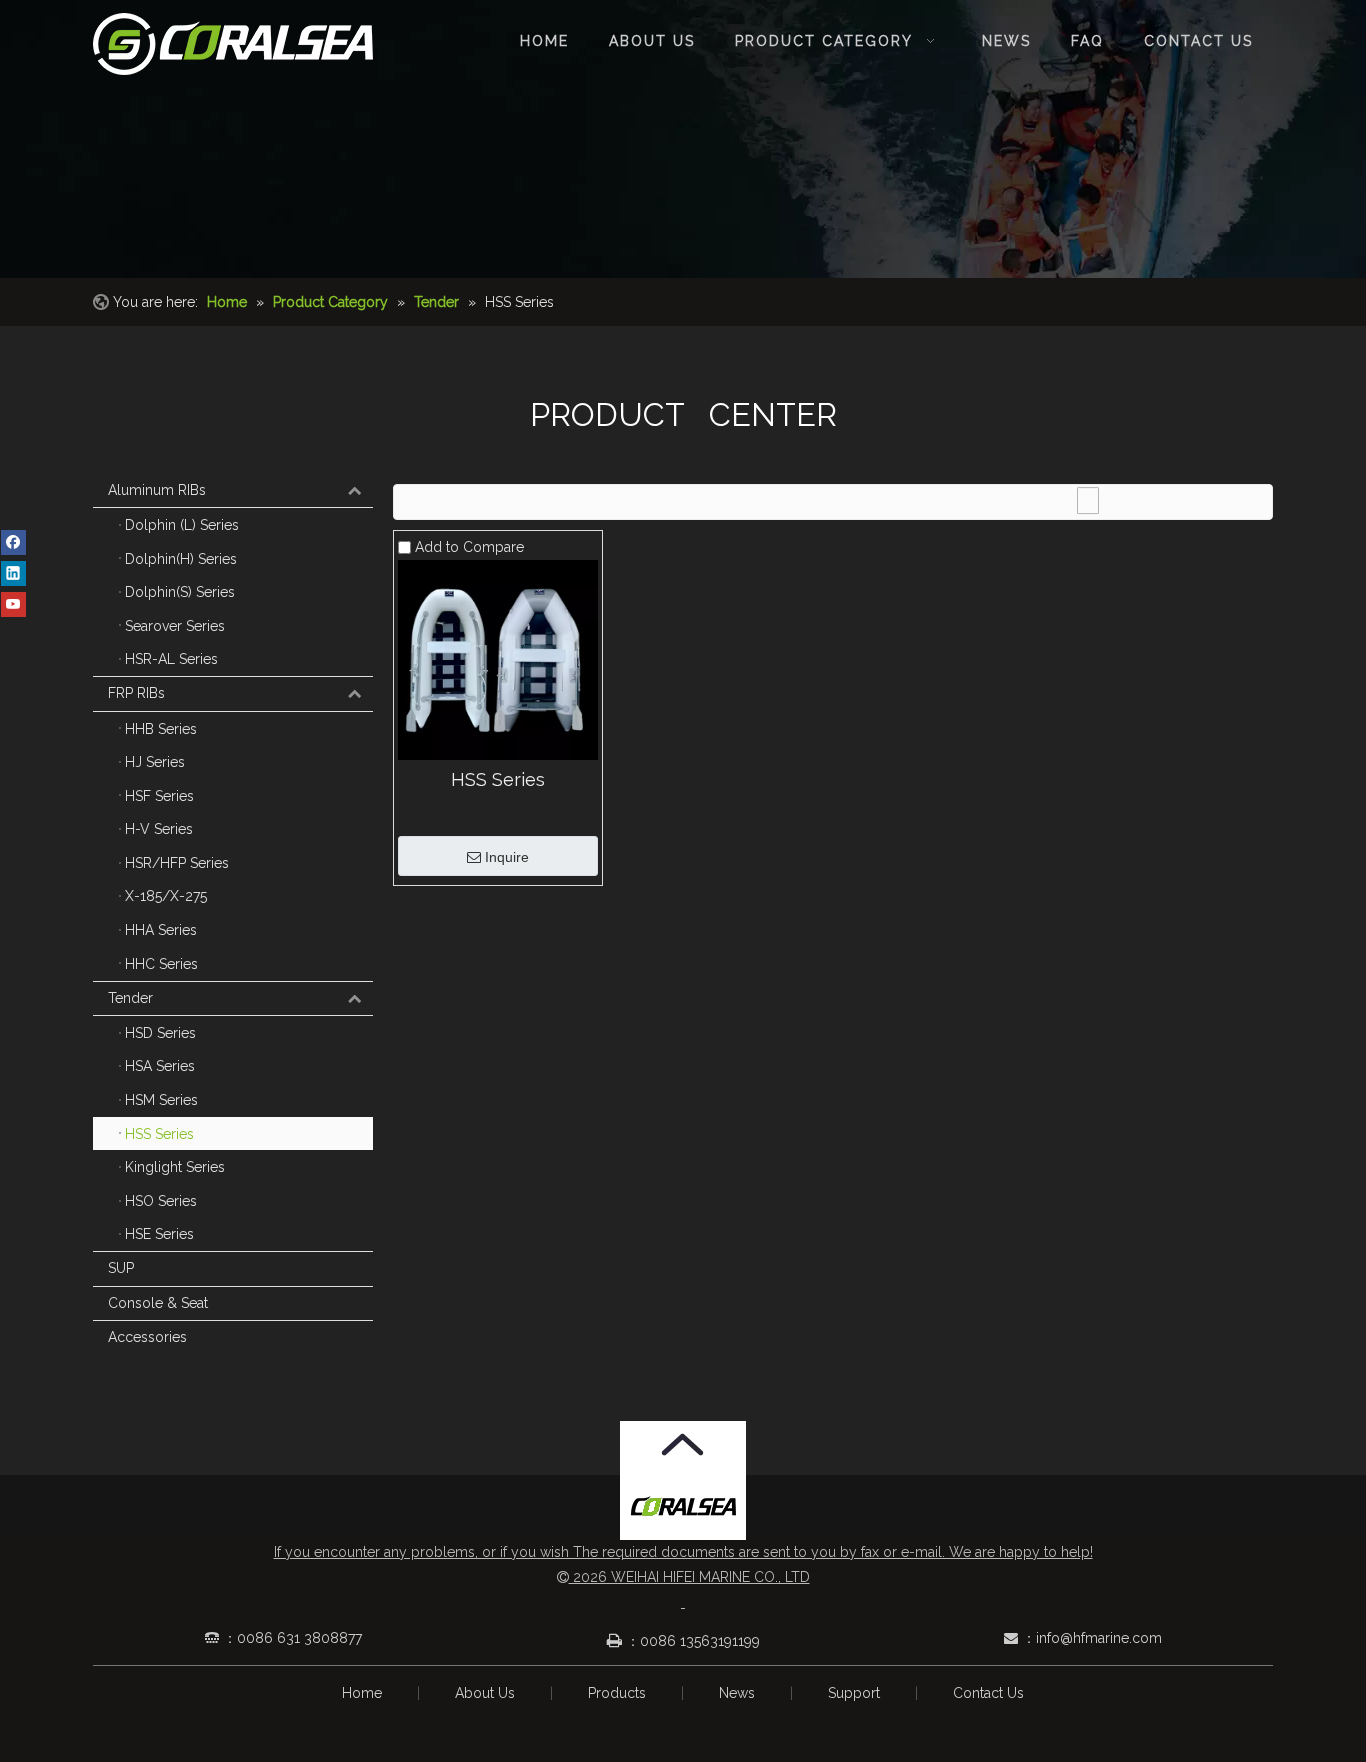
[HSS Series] (498, 657)
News (737, 1693)
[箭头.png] (683, 1444)
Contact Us (988, 1693)
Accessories (147, 1337)
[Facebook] (13, 543)
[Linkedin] (13, 573)
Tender (130, 998)
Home (362, 1693)
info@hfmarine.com (1099, 1638)
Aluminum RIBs (157, 490)
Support (854, 1693)
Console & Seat (158, 1303)
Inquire (507, 857)
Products (617, 1693)
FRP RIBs (136, 693)
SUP (121, 1268)
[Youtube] (13, 604)
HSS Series (498, 780)
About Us (485, 1693)
